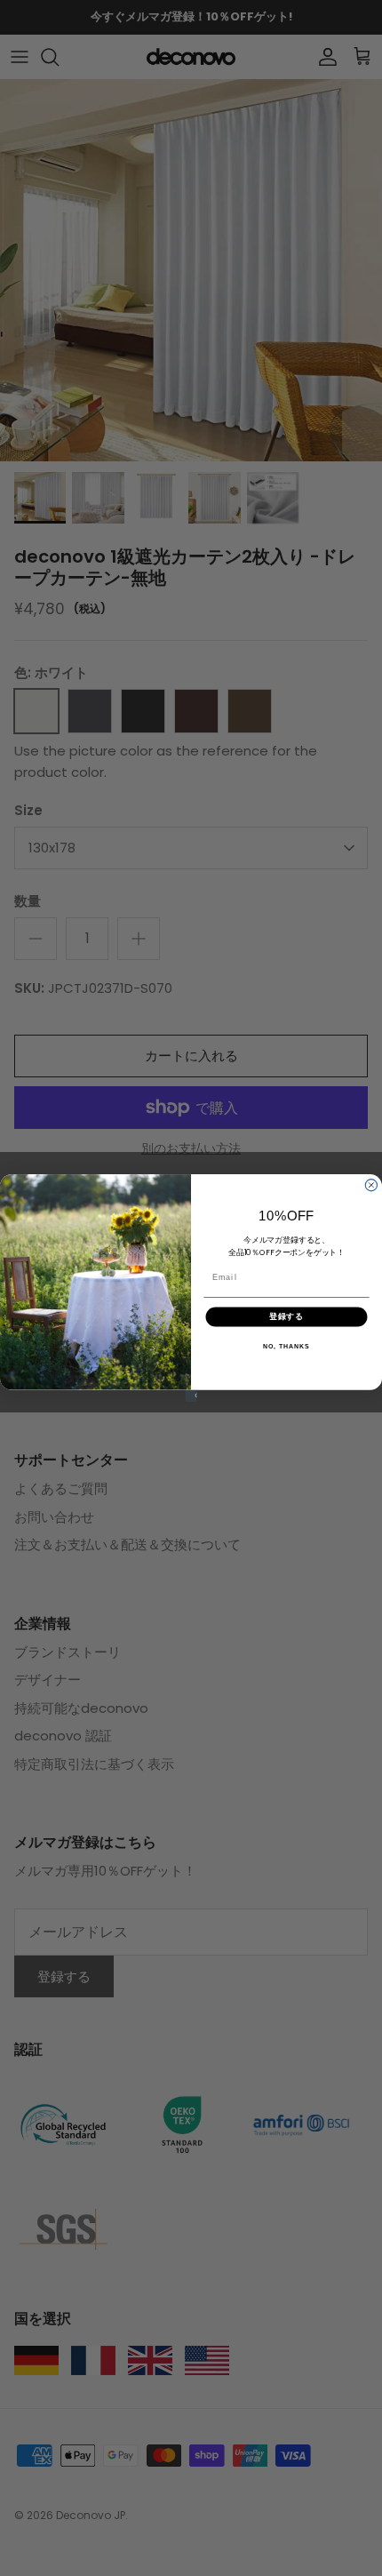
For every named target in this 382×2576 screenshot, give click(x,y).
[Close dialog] (371, 1185)
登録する (287, 1317)
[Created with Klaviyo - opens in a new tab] (191, 1396)
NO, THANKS (286, 1347)
